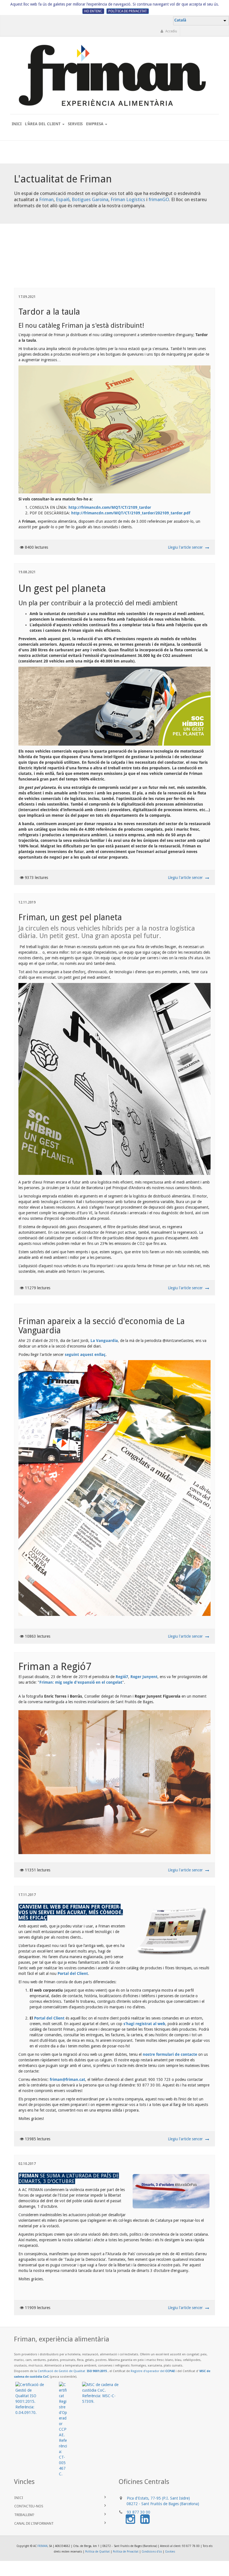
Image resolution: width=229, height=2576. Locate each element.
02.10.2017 (27, 2164)
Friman (46, 199)
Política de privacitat (128, 11)
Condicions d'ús (152, 2552)
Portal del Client (73, 1973)
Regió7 (122, 1677)
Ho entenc (93, 11)
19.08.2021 (27, 572)
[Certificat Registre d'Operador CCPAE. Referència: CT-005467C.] (70, 2429)
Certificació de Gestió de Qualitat (72, 2371)
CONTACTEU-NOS (29, 2506)
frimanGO (159, 199)
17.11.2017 (27, 1895)
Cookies (170, 2552)
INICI (19, 2498)
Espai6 (63, 199)
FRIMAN (42, 2546)
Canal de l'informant (35, 2523)
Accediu (171, 31)
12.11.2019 (27, 902)
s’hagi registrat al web (144, 2024)
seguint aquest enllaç (85, 1355)
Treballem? (24, 2515)
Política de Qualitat (97, 2552)
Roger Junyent (144, 1677)
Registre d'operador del (153, 2371)
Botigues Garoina (90, 199)
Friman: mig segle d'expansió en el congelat (81, 1682)
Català (180, 20)
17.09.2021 (27, 297)
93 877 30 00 (139, 2512)
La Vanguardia (104, 1341)
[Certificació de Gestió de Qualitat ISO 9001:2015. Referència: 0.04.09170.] (37, 2399)
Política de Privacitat (126, 2552)
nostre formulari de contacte (170, 2054)
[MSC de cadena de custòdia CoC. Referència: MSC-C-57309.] (108, 2393)
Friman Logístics (128, 199)
